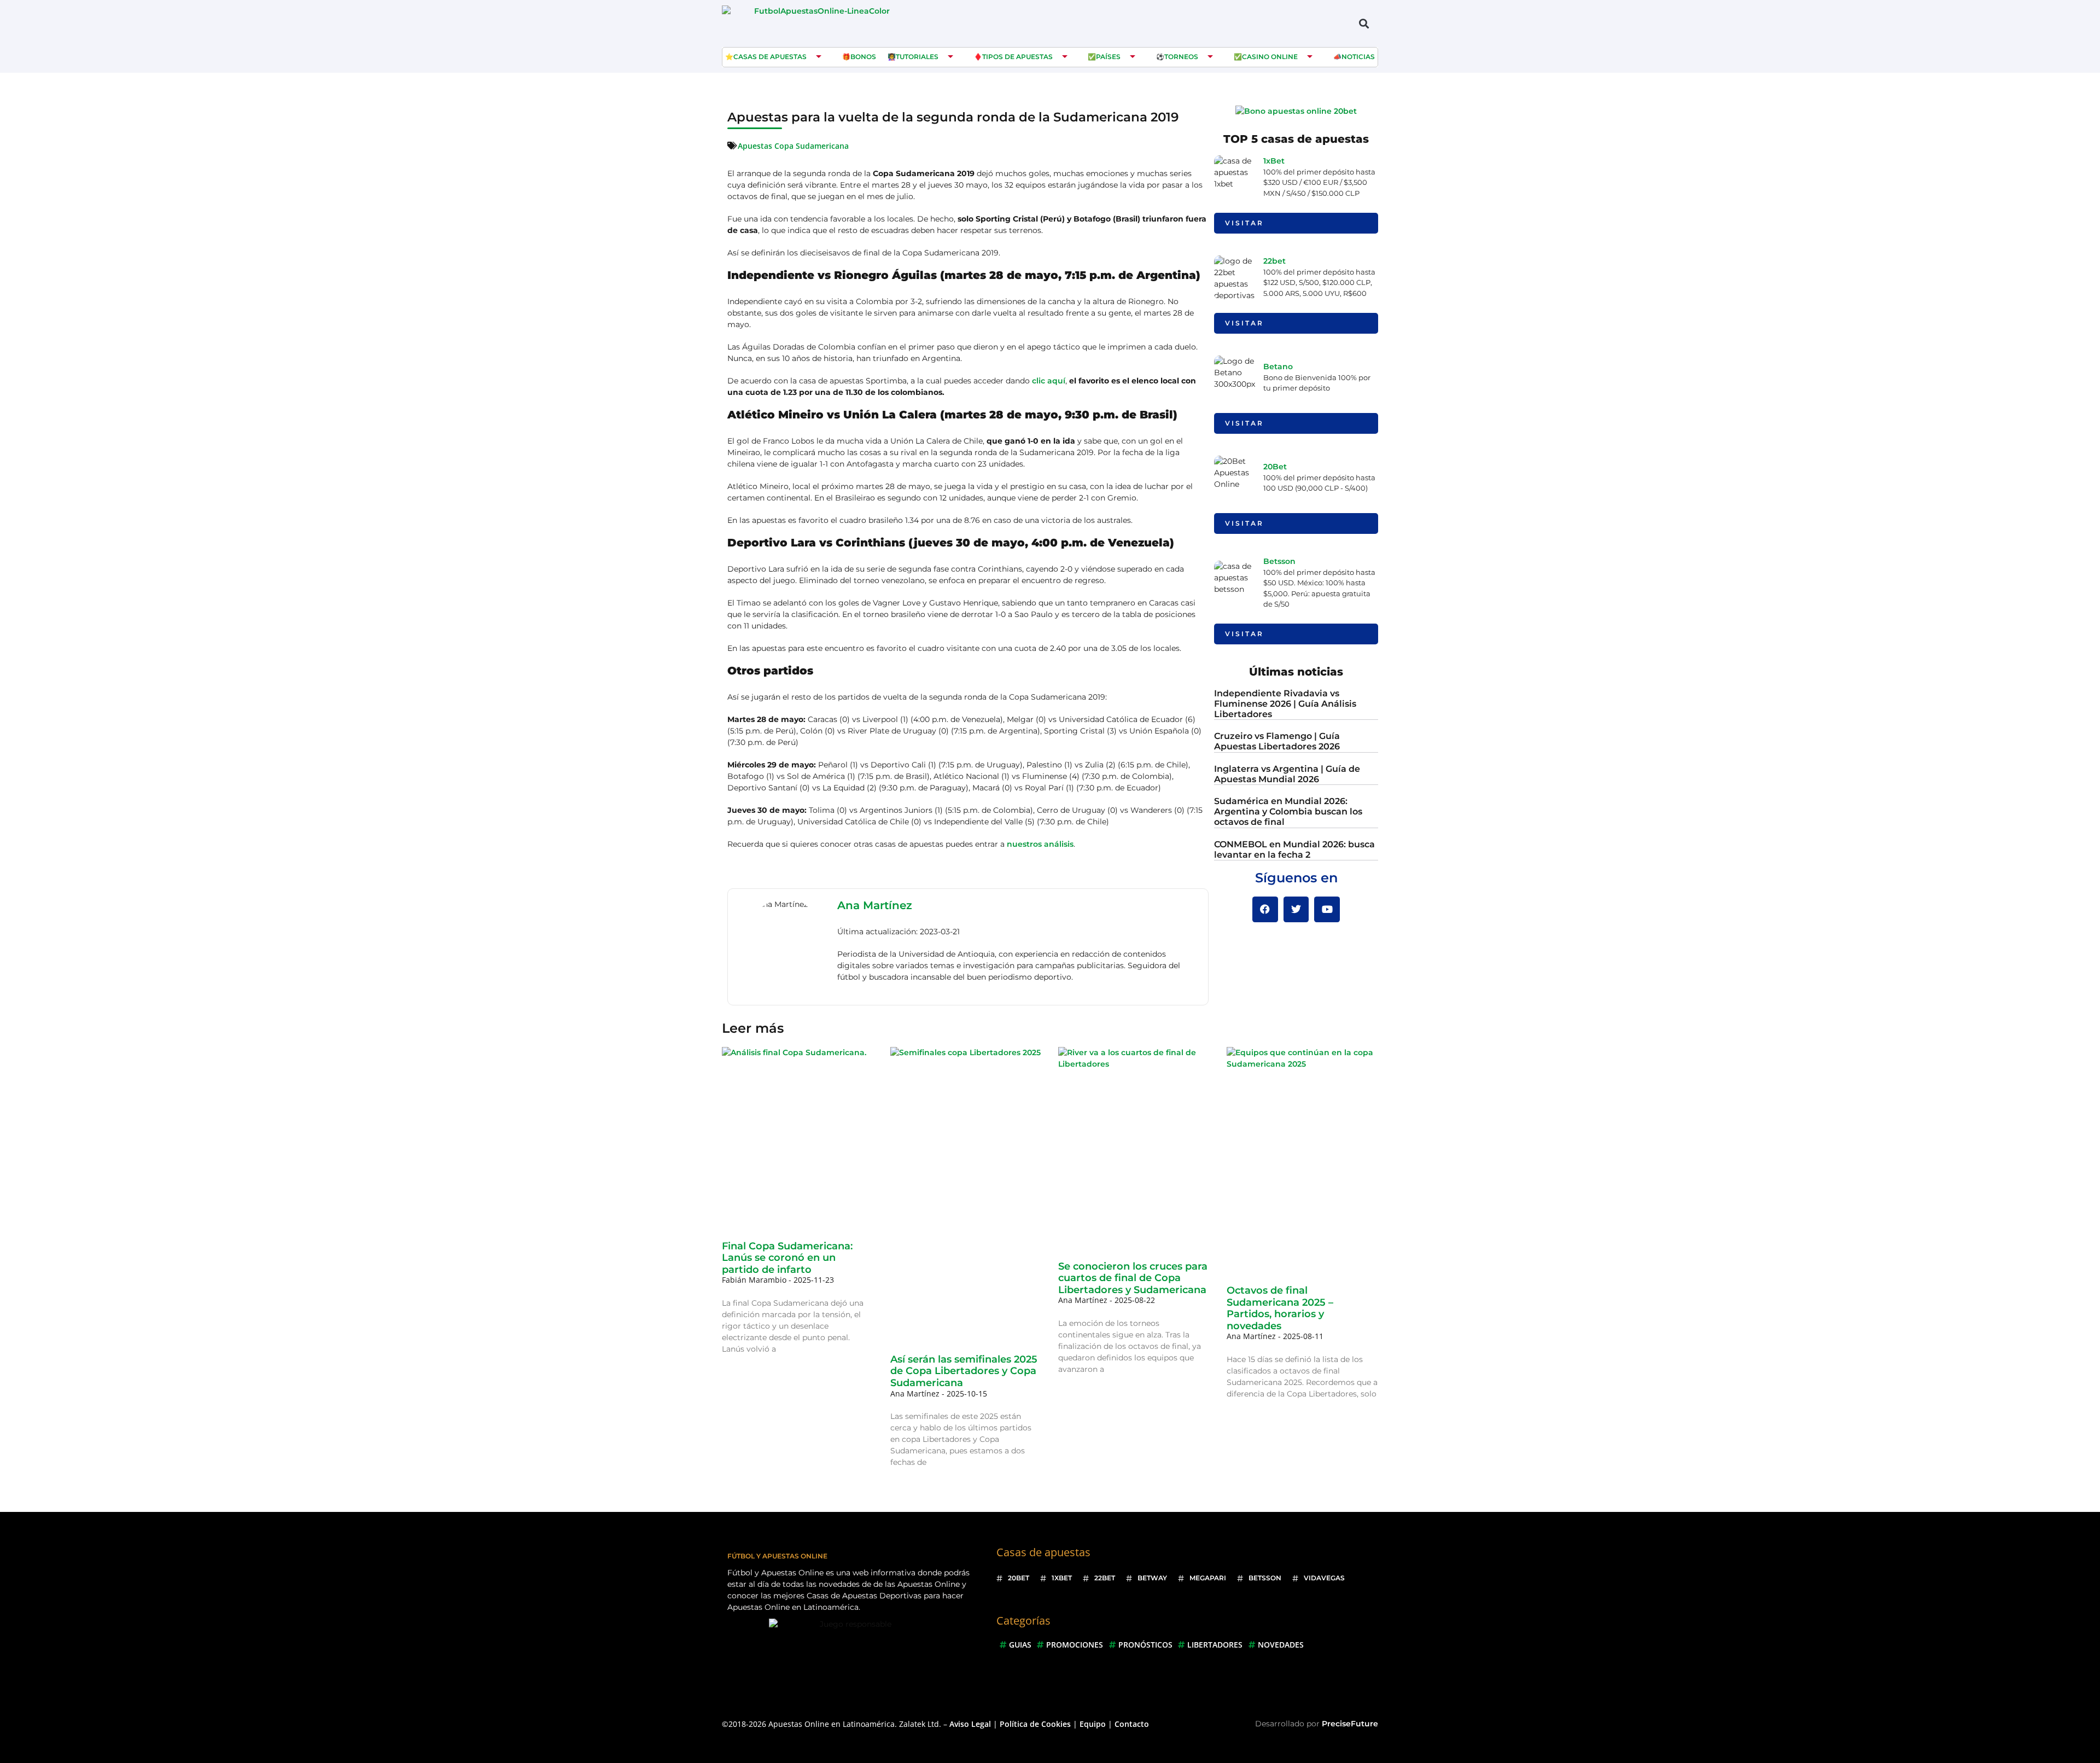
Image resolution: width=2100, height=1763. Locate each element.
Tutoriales (917, 57)
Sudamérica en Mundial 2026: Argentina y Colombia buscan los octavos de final (1288, 811)
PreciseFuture (1350, 1724)
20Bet (1275, 467)
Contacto (1132, 1724)
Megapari (1208, 1578)
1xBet (1274, 161)
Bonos (863, 57)
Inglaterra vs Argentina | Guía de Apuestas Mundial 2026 (1287, 774)
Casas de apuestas (770, 57)
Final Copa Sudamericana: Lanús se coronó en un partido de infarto (787, 1258)
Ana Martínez (875, 905)
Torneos (1181, 57)
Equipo (1093, 1724)
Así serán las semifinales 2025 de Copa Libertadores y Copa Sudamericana (964, 1371)
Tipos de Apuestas (1017, 57)
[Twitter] (1296, 909)
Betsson (1279, 561)
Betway (1152, 1578)
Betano (1278, 366)
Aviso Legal (970, 1724)
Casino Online (1270, 57)
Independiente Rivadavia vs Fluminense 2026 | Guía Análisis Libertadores (1285, 704)
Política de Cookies (1035, 1724)
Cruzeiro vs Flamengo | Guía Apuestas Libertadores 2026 (1277, 741)
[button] (1364, 23)
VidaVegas (1324, 1578)
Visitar (1244, 223)
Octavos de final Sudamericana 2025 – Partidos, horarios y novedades (1280, 1308)
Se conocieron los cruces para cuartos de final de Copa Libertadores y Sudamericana (1133, 1278)
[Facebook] (1265, 909)
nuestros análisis (1040, 844)
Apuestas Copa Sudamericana (793, 146)
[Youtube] (1327, 909)
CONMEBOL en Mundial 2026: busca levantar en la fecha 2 (1294, 850)
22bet (1274, 261)
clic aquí (1049, 381)
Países (1108, 57)
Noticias (1358, 57)
